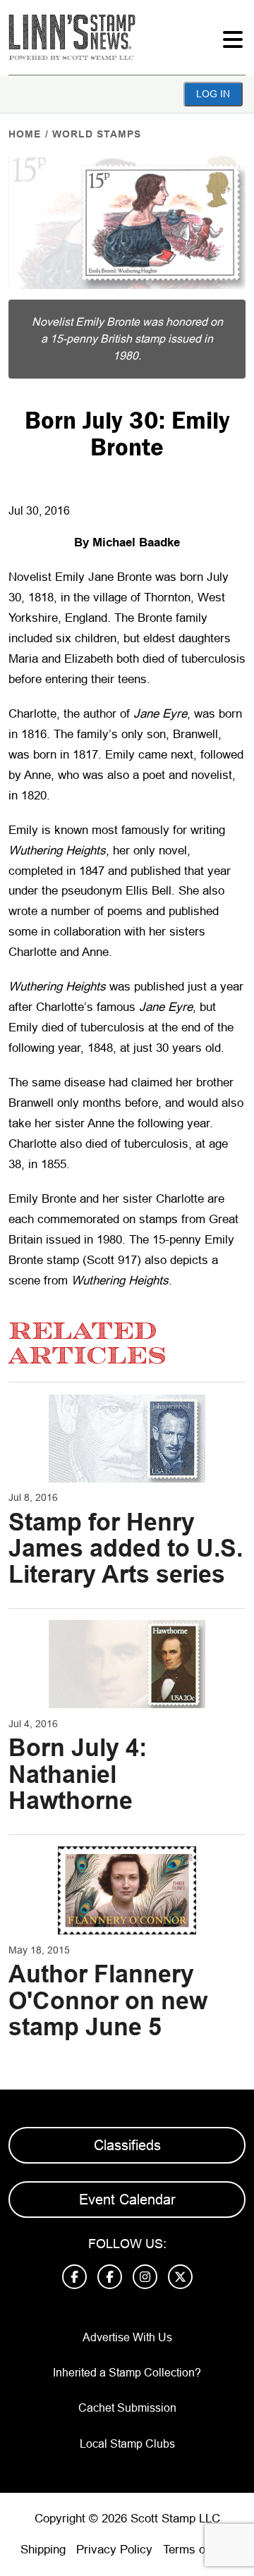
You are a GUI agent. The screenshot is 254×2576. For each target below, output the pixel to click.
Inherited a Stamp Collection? (127, 2373)
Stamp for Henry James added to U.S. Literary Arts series (126, 1548)
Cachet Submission (127, 2408)
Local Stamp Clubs (127, 2444)
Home (25, 134)
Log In (213, 94)
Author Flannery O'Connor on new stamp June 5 (108, 2000)
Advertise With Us (127, 2337)
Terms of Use (198, 2550)
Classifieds (127, 2145)
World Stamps (97, 134)
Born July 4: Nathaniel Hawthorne (78, 1774)
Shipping (43, 2550)
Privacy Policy (114, 2550)
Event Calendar (127, 2200)
